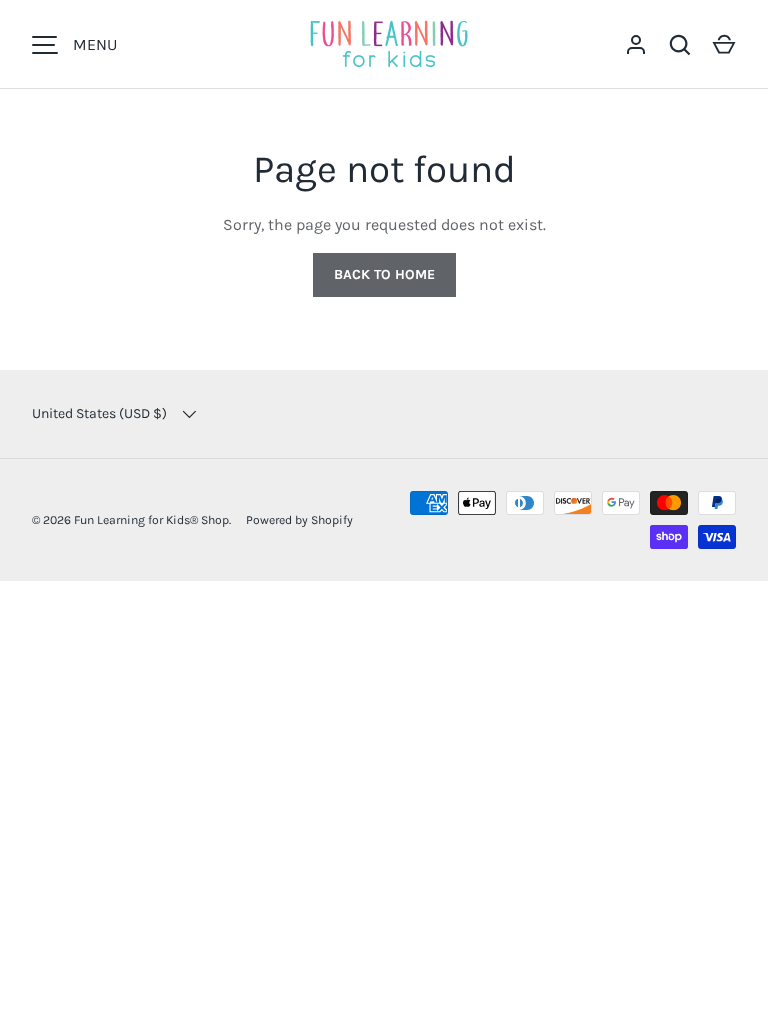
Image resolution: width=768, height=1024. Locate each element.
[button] (724, 45)
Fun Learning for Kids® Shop (151, 520)
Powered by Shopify (299, 520)
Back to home (384, 274)
